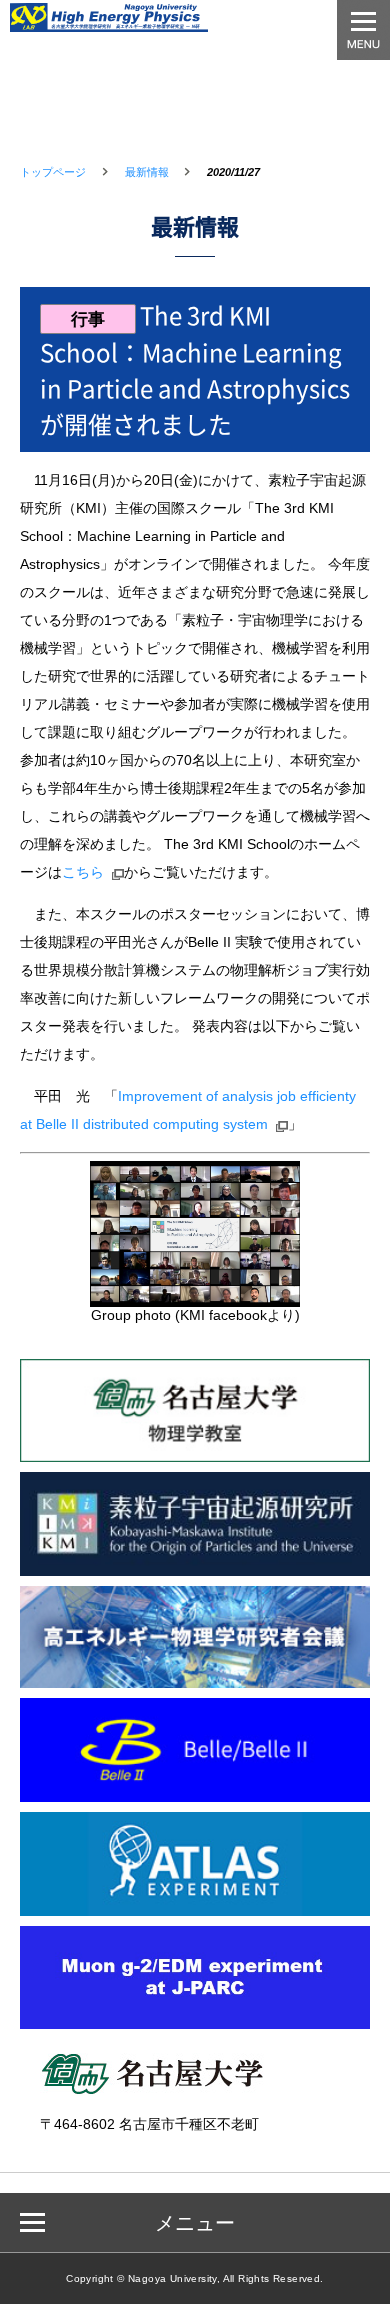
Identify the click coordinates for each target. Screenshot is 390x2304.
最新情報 (147, 172)
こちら (83, 872)
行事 (88, 319)
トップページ (53, 172)
